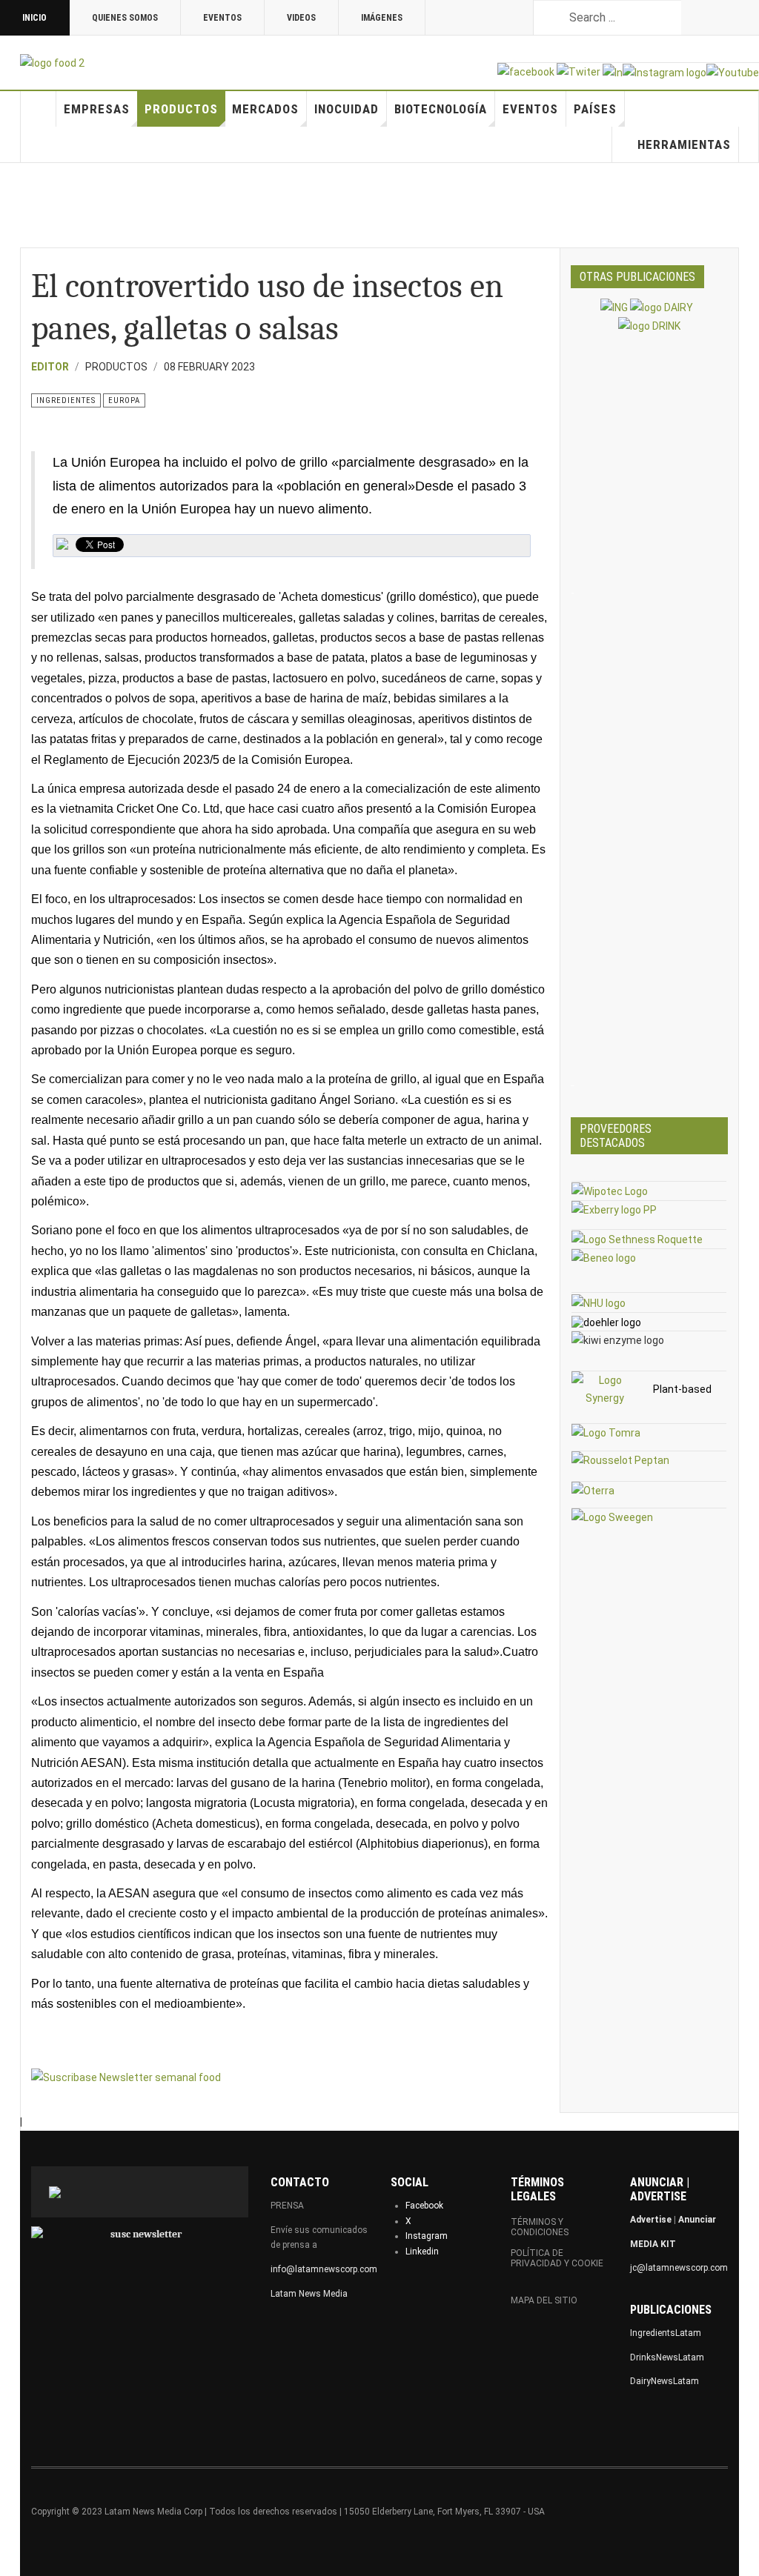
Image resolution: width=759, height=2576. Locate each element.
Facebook (424, 2206)
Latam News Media (309, 2294)
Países (595, 109)
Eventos (222, 18)
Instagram (427, 2236)
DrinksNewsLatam (667, 2357)
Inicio (34, 18)
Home (39, 109)
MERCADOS (265, 109)
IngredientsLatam (666, 2333)
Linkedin (422, 2251)
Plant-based (682, 1389)
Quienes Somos (125, 18)
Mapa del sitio (544, 2300)
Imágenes (382, 18)
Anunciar (697, 2220)
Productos (181, 109)
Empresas (97, 109)
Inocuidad (347, 109)
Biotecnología (441, 109)
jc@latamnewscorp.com (679, 2268)
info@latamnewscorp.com (324, 2269)
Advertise (651, 2220)
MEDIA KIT (653, 2244)
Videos (301, 18)
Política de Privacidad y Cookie (557, 2258)
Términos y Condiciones (540, 2227)
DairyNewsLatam (664, 2381)
